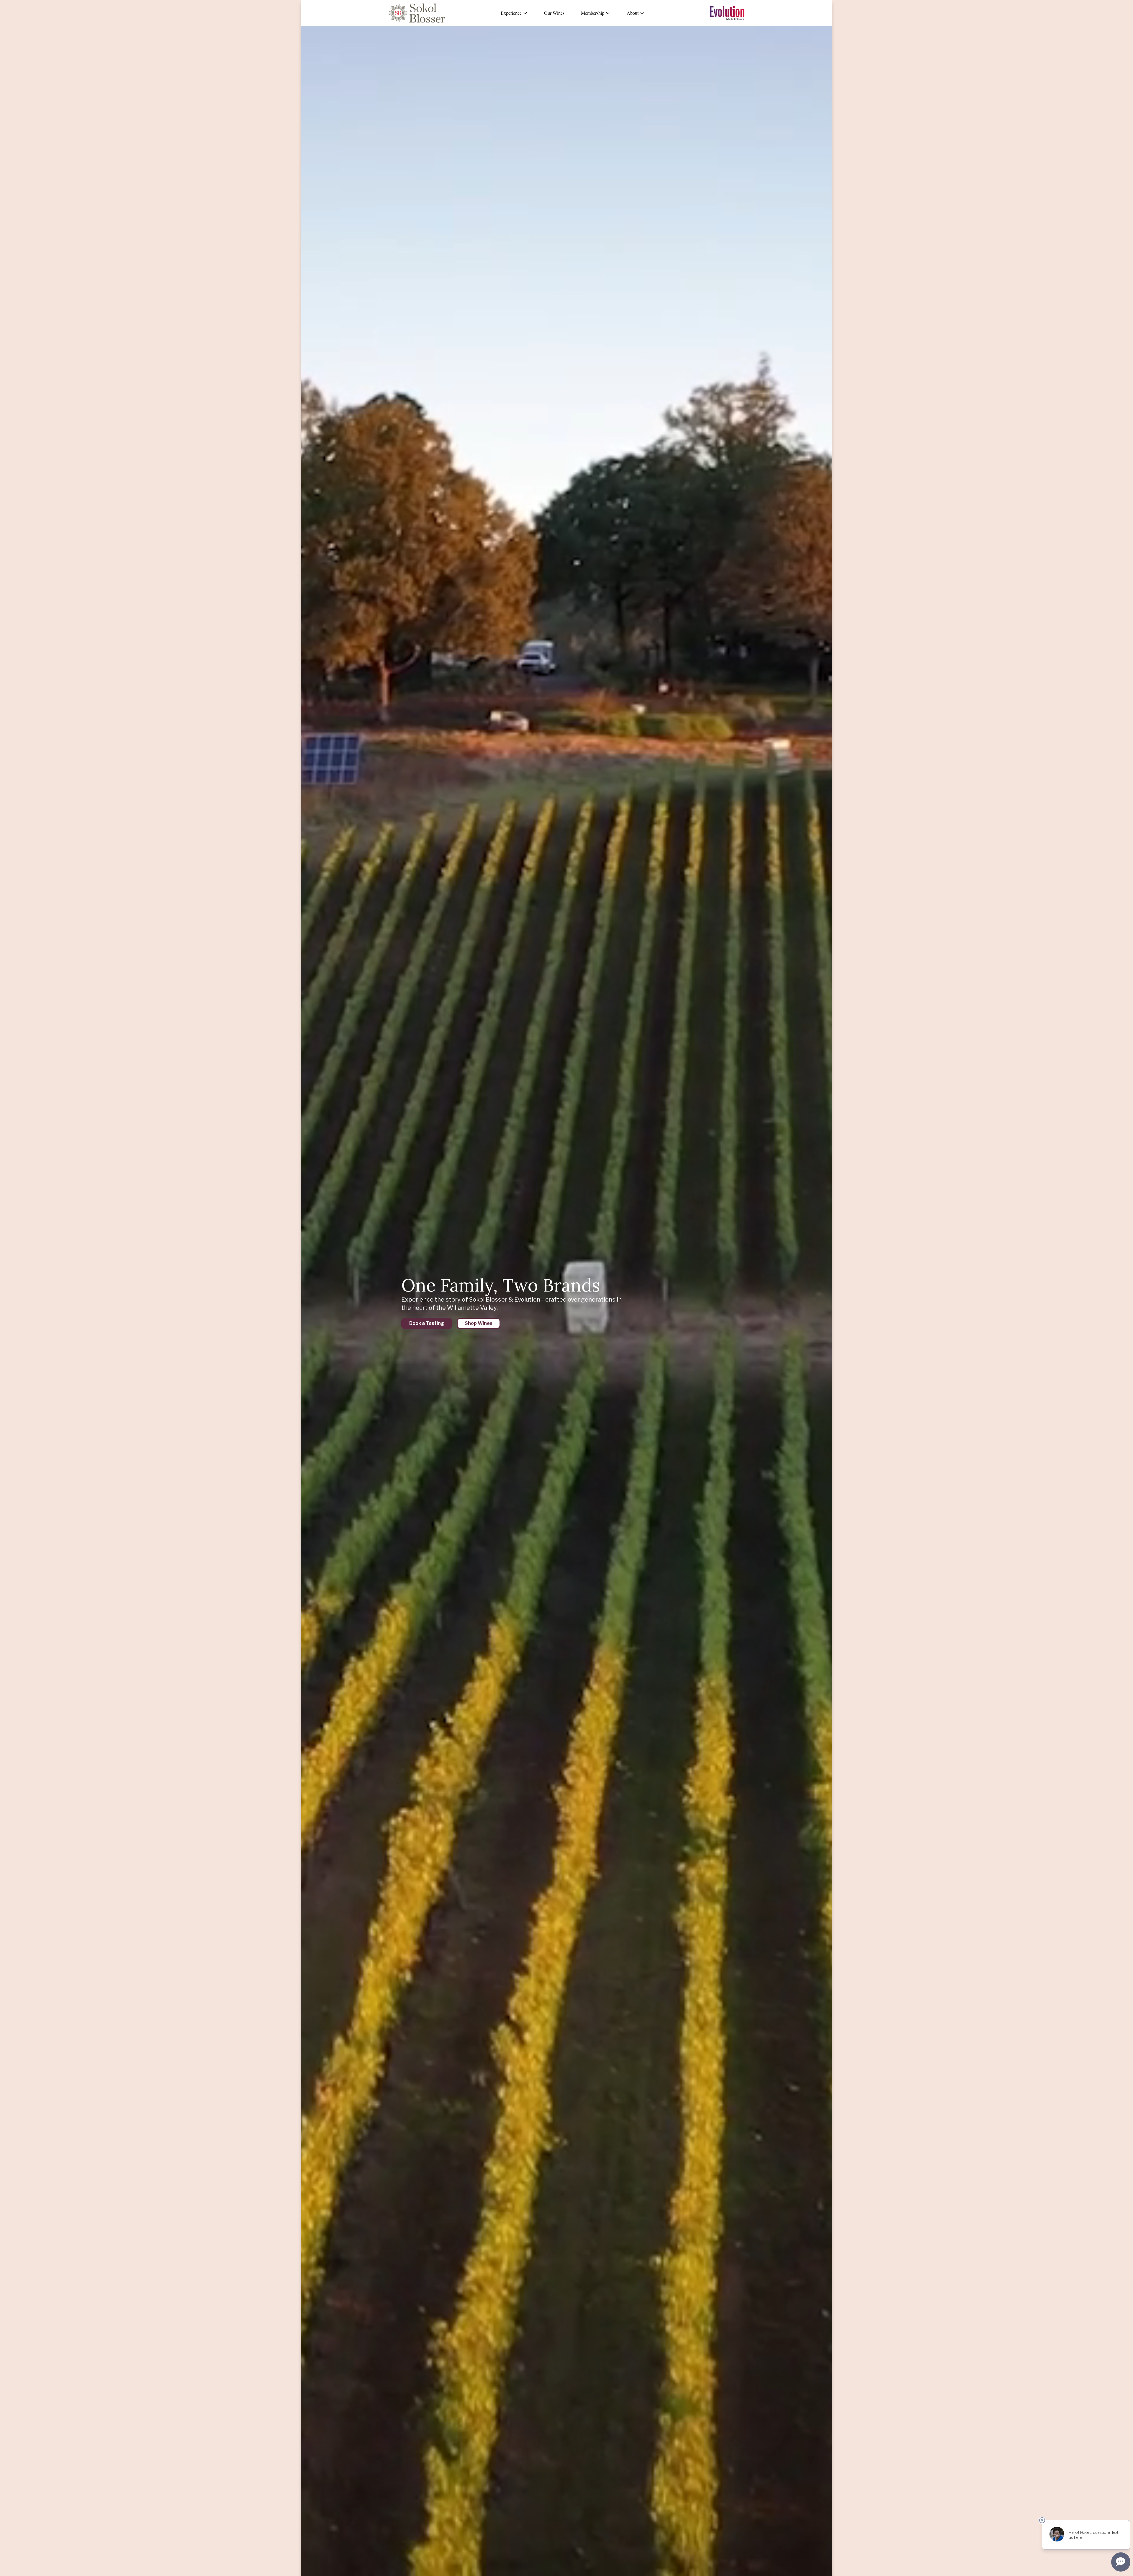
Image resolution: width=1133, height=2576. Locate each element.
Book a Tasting (427, 1323)
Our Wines (554, 13)
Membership (593, 13)
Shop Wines (479, 1323)
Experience (511, 13)
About (633, 13)
